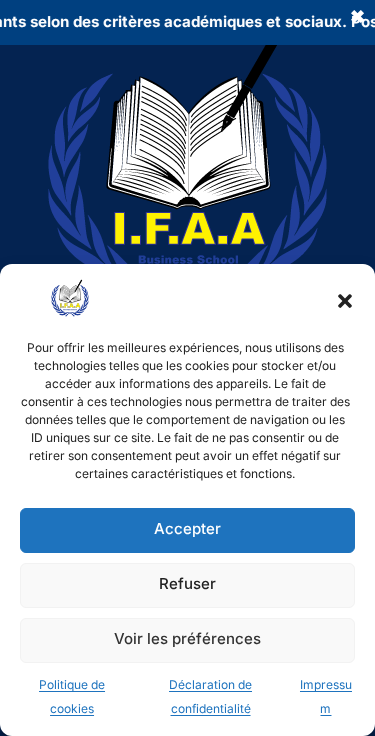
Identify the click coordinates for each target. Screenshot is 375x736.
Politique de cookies (72, 696)
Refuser (187, 583)
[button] (345, 299)
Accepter (187, 528)
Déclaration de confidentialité (210, 696)
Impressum (326, 696)
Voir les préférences (187, 638)
